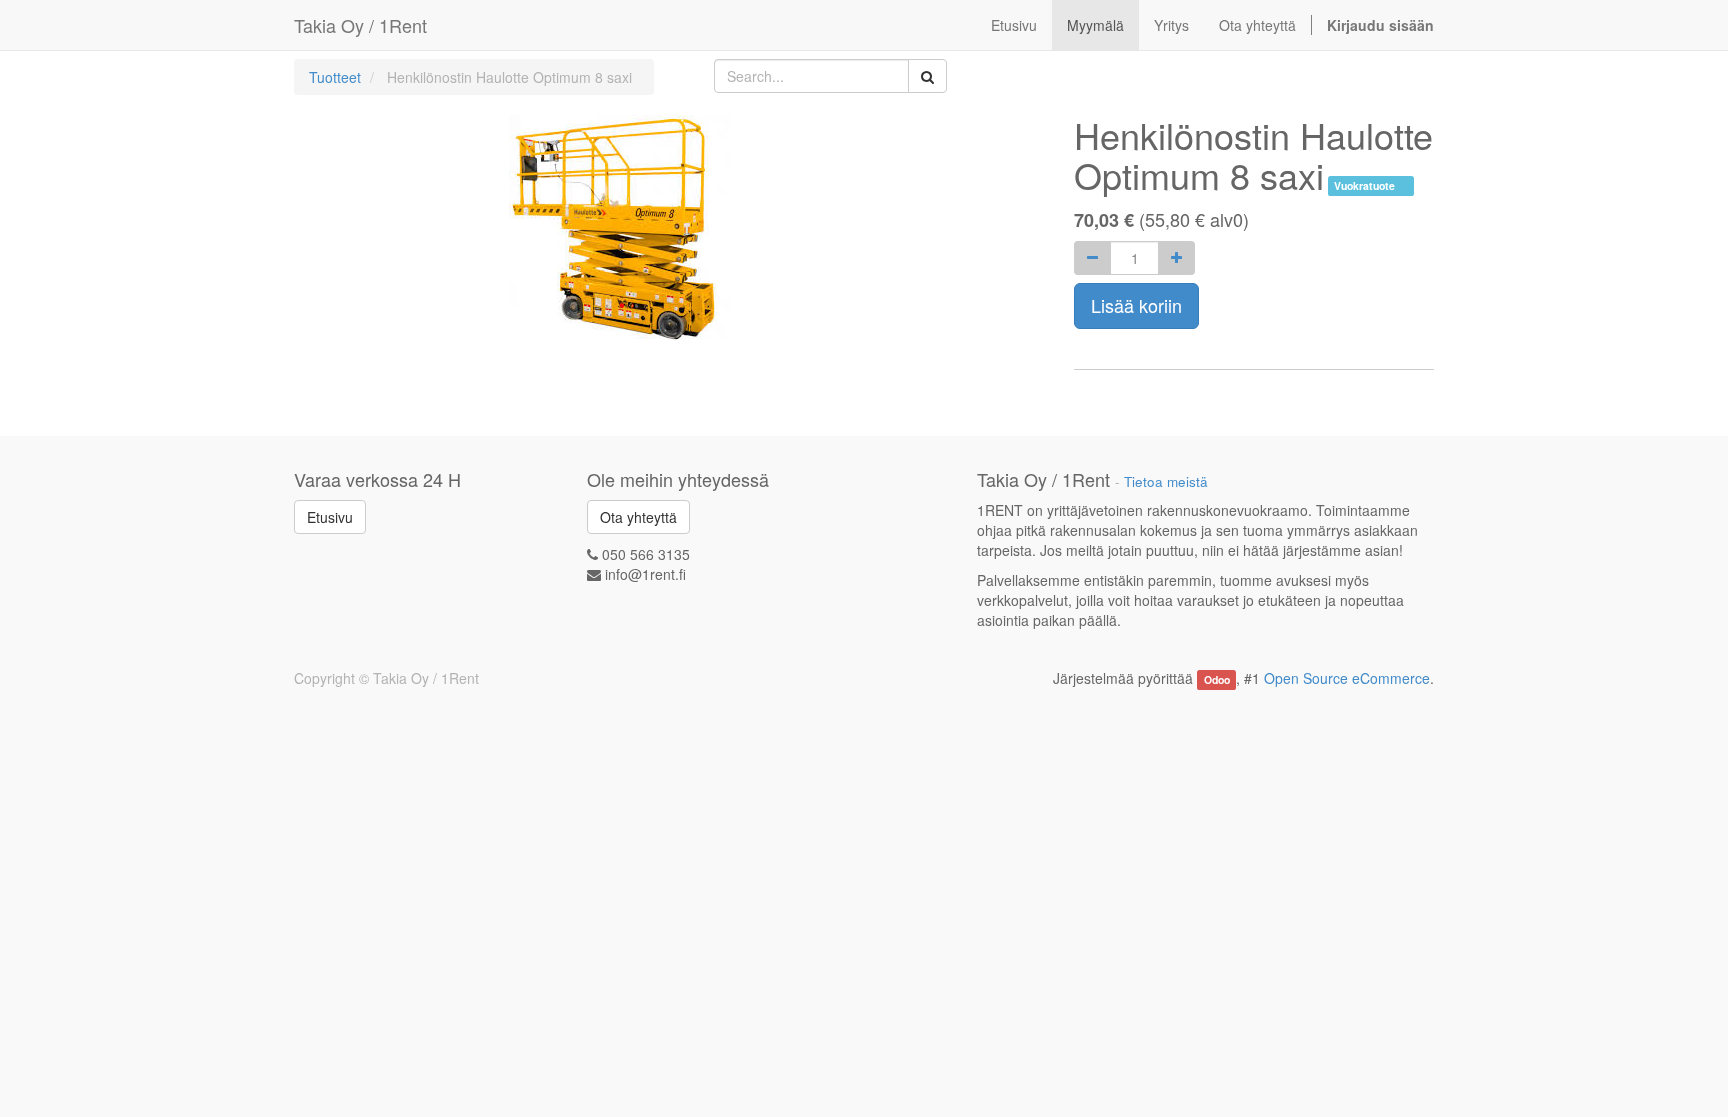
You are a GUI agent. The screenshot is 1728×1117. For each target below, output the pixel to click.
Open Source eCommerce (1347, 678)
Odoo (1217, 679)
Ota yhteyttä (638, 517)
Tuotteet (335, 77)
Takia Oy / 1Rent (360, 25)
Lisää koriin (1136, 305)
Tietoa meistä (1166, 481)
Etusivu (330, 517)
